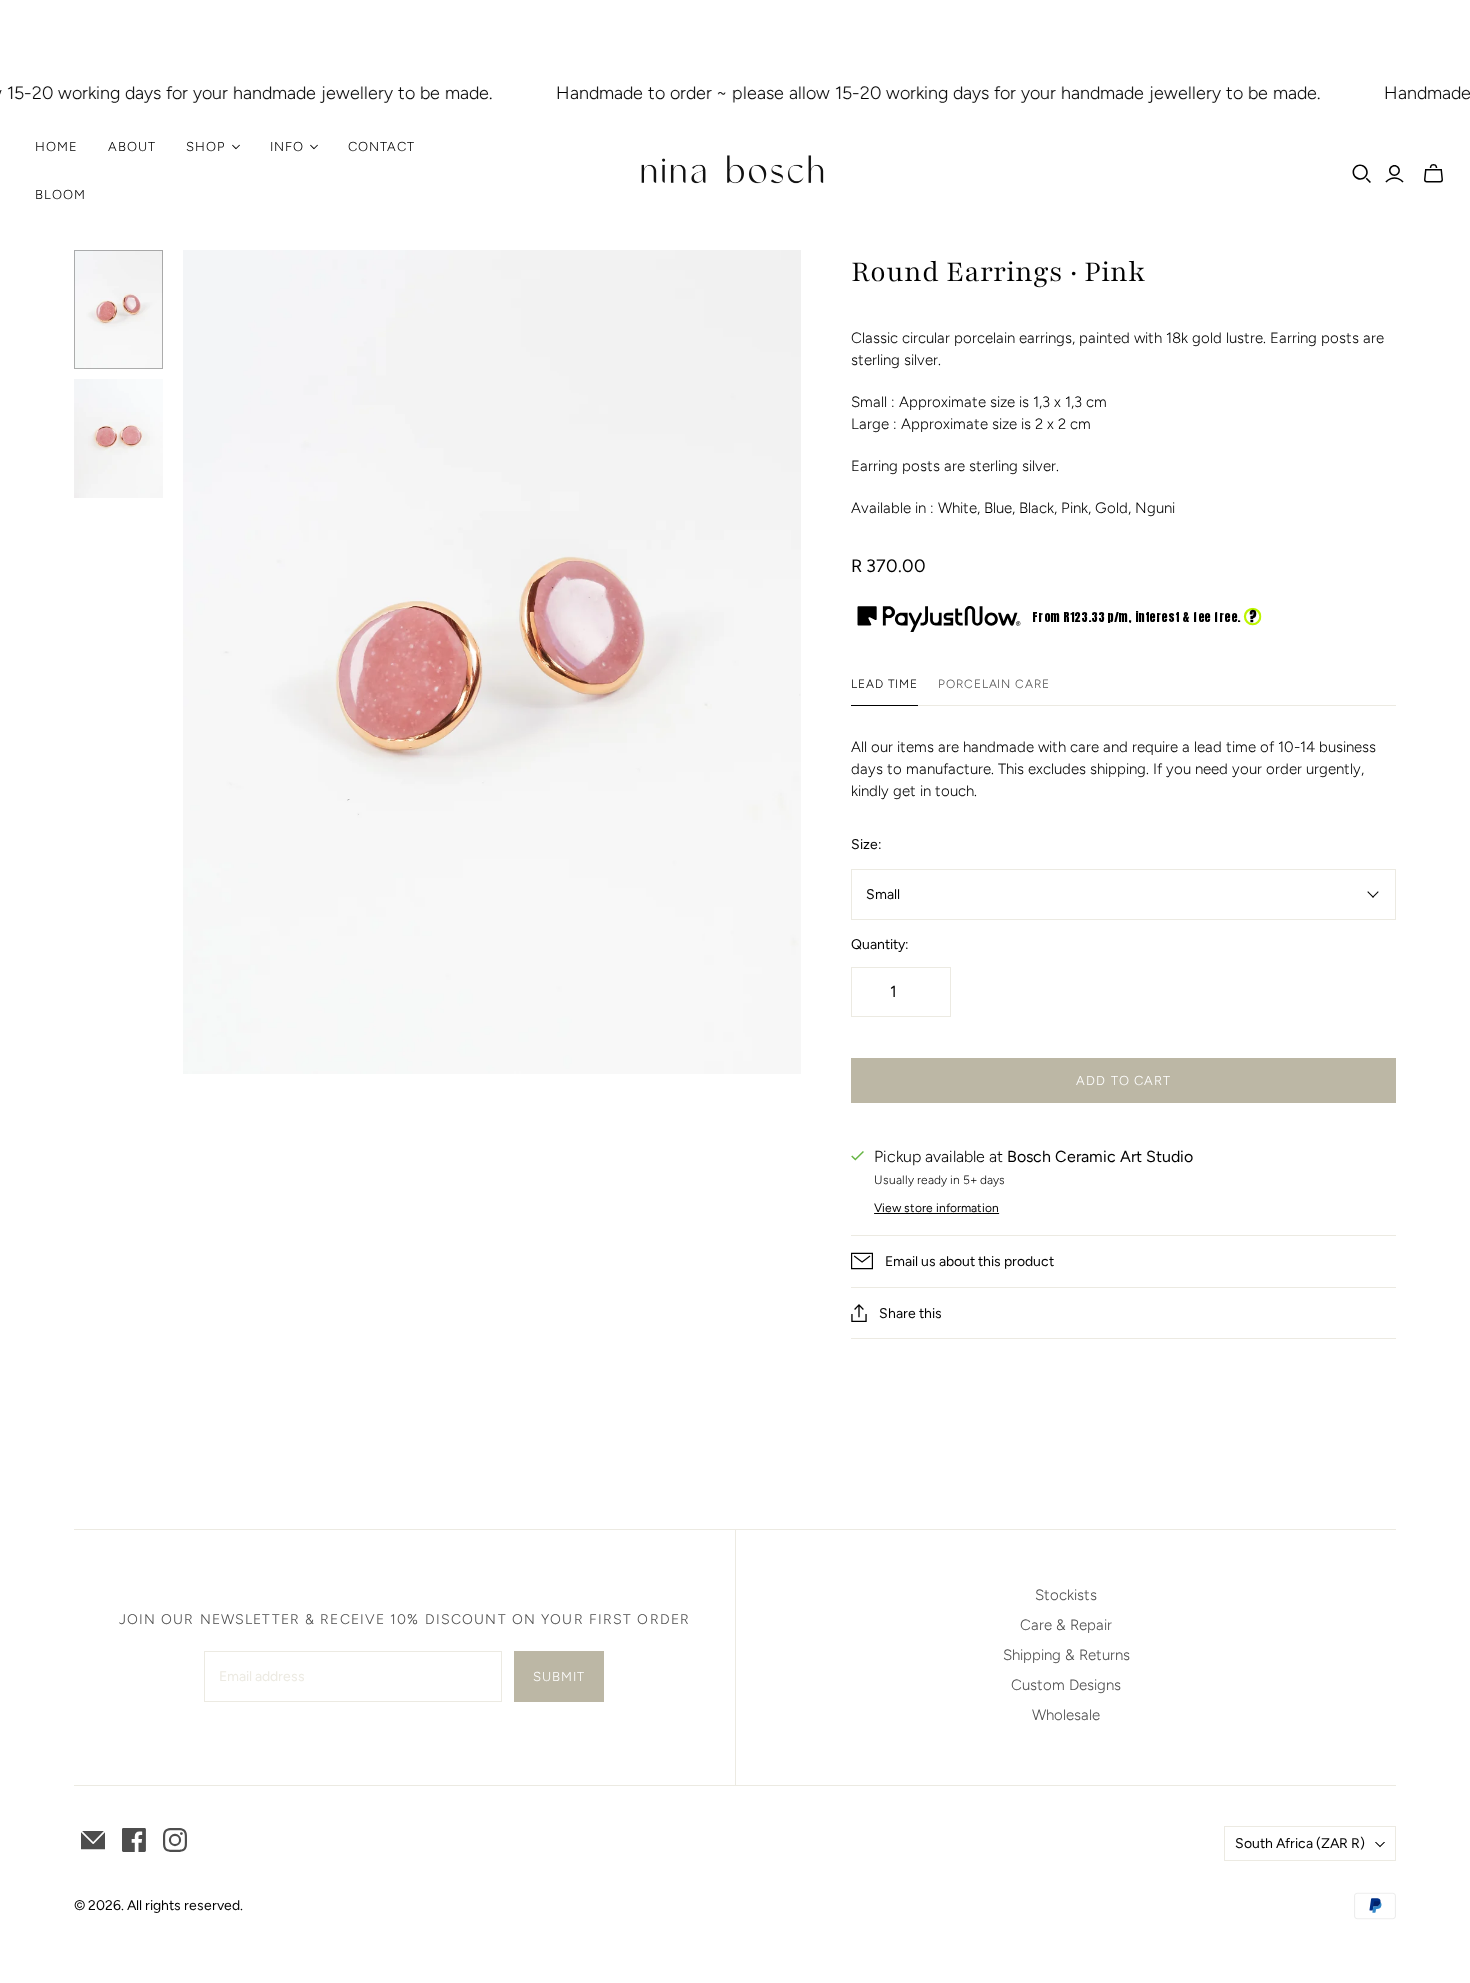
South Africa (1300, 1843)
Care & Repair (1066, 1625)
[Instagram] (175, 1840)
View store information (936, 1208)
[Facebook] (134, 1840)
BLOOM (60, 194)
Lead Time (884, 684)
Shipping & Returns (1066, 1655)
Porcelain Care (994, 684)
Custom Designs (1066, 1685)
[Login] (1394, 174)
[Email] (93, 1840)
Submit (559, 1676)
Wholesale (1066, 1715)
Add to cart (1123, 1080)
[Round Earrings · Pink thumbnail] (118, 309)
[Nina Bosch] (735, 171)
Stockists (1066, 1595)
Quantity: (880, 944)
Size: (866, 844)
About (132, 146)
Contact (381, 146)
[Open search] (1362, 174)
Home (56, 146)
